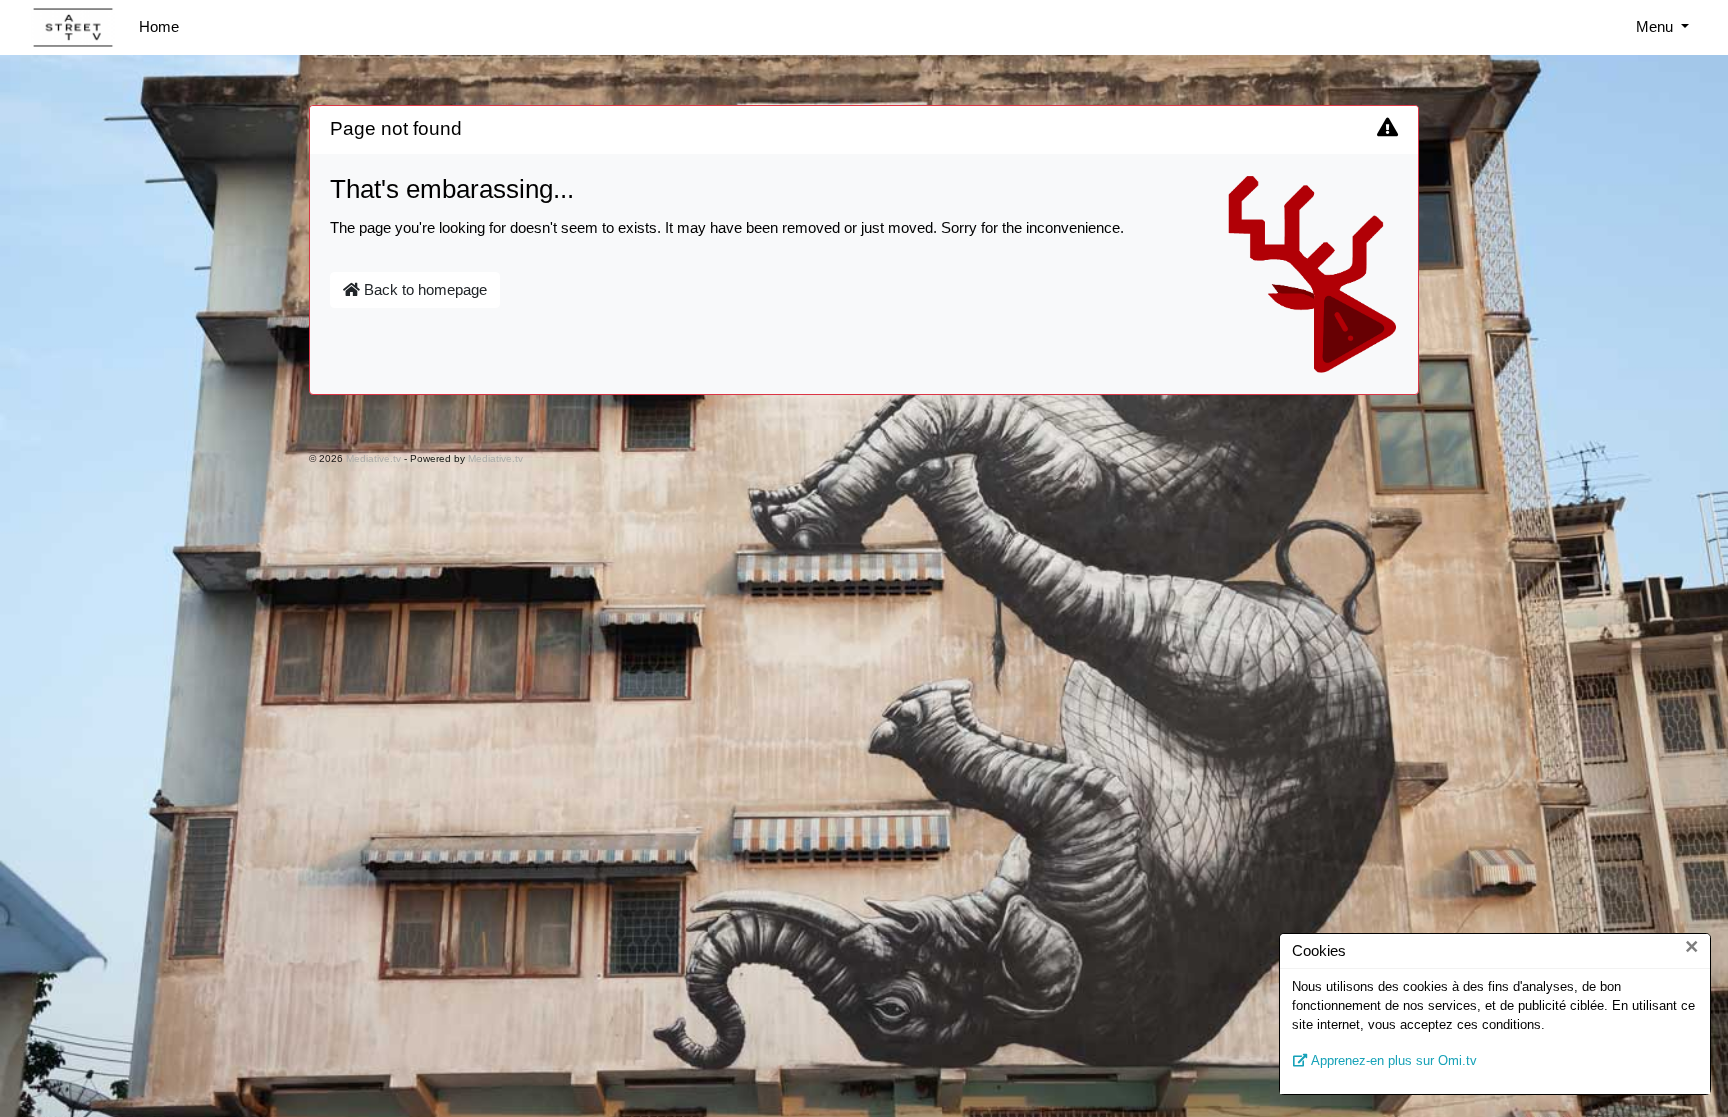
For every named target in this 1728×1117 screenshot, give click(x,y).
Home (159, 26)
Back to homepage (423, 289)
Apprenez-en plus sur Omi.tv (1392, 1060)
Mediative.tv (373, 458)
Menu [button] (1656, 26)
